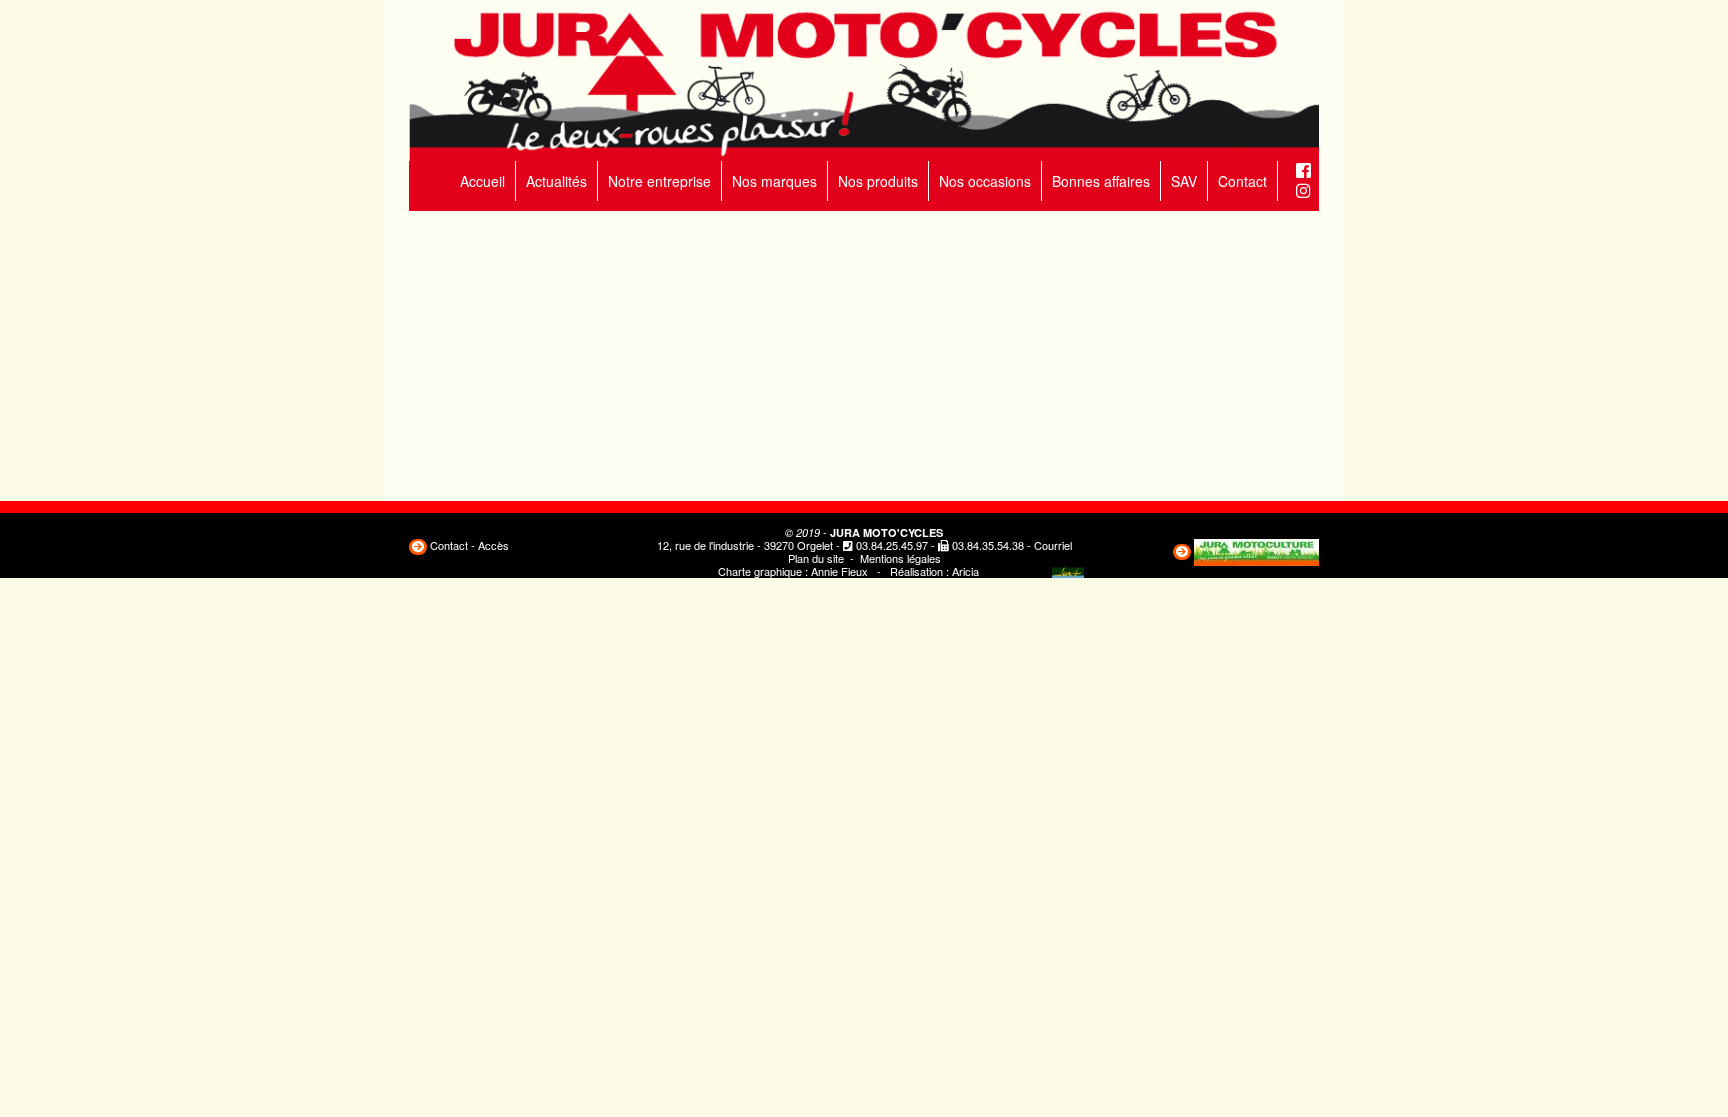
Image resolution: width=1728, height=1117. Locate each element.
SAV (1184, 181)
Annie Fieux (839, 571)
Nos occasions (985, 181)
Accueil (482, 181)
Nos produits (878, 181)
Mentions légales (900, 558)
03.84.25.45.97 (892, 545)
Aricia (965, 571)
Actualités (556, 181)
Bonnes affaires (1101, 181)
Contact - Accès (469, 545)
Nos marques (774, 181)
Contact (1242, 181)
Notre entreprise (659, 181)
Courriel (1053, 545)
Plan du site (816, 558)
